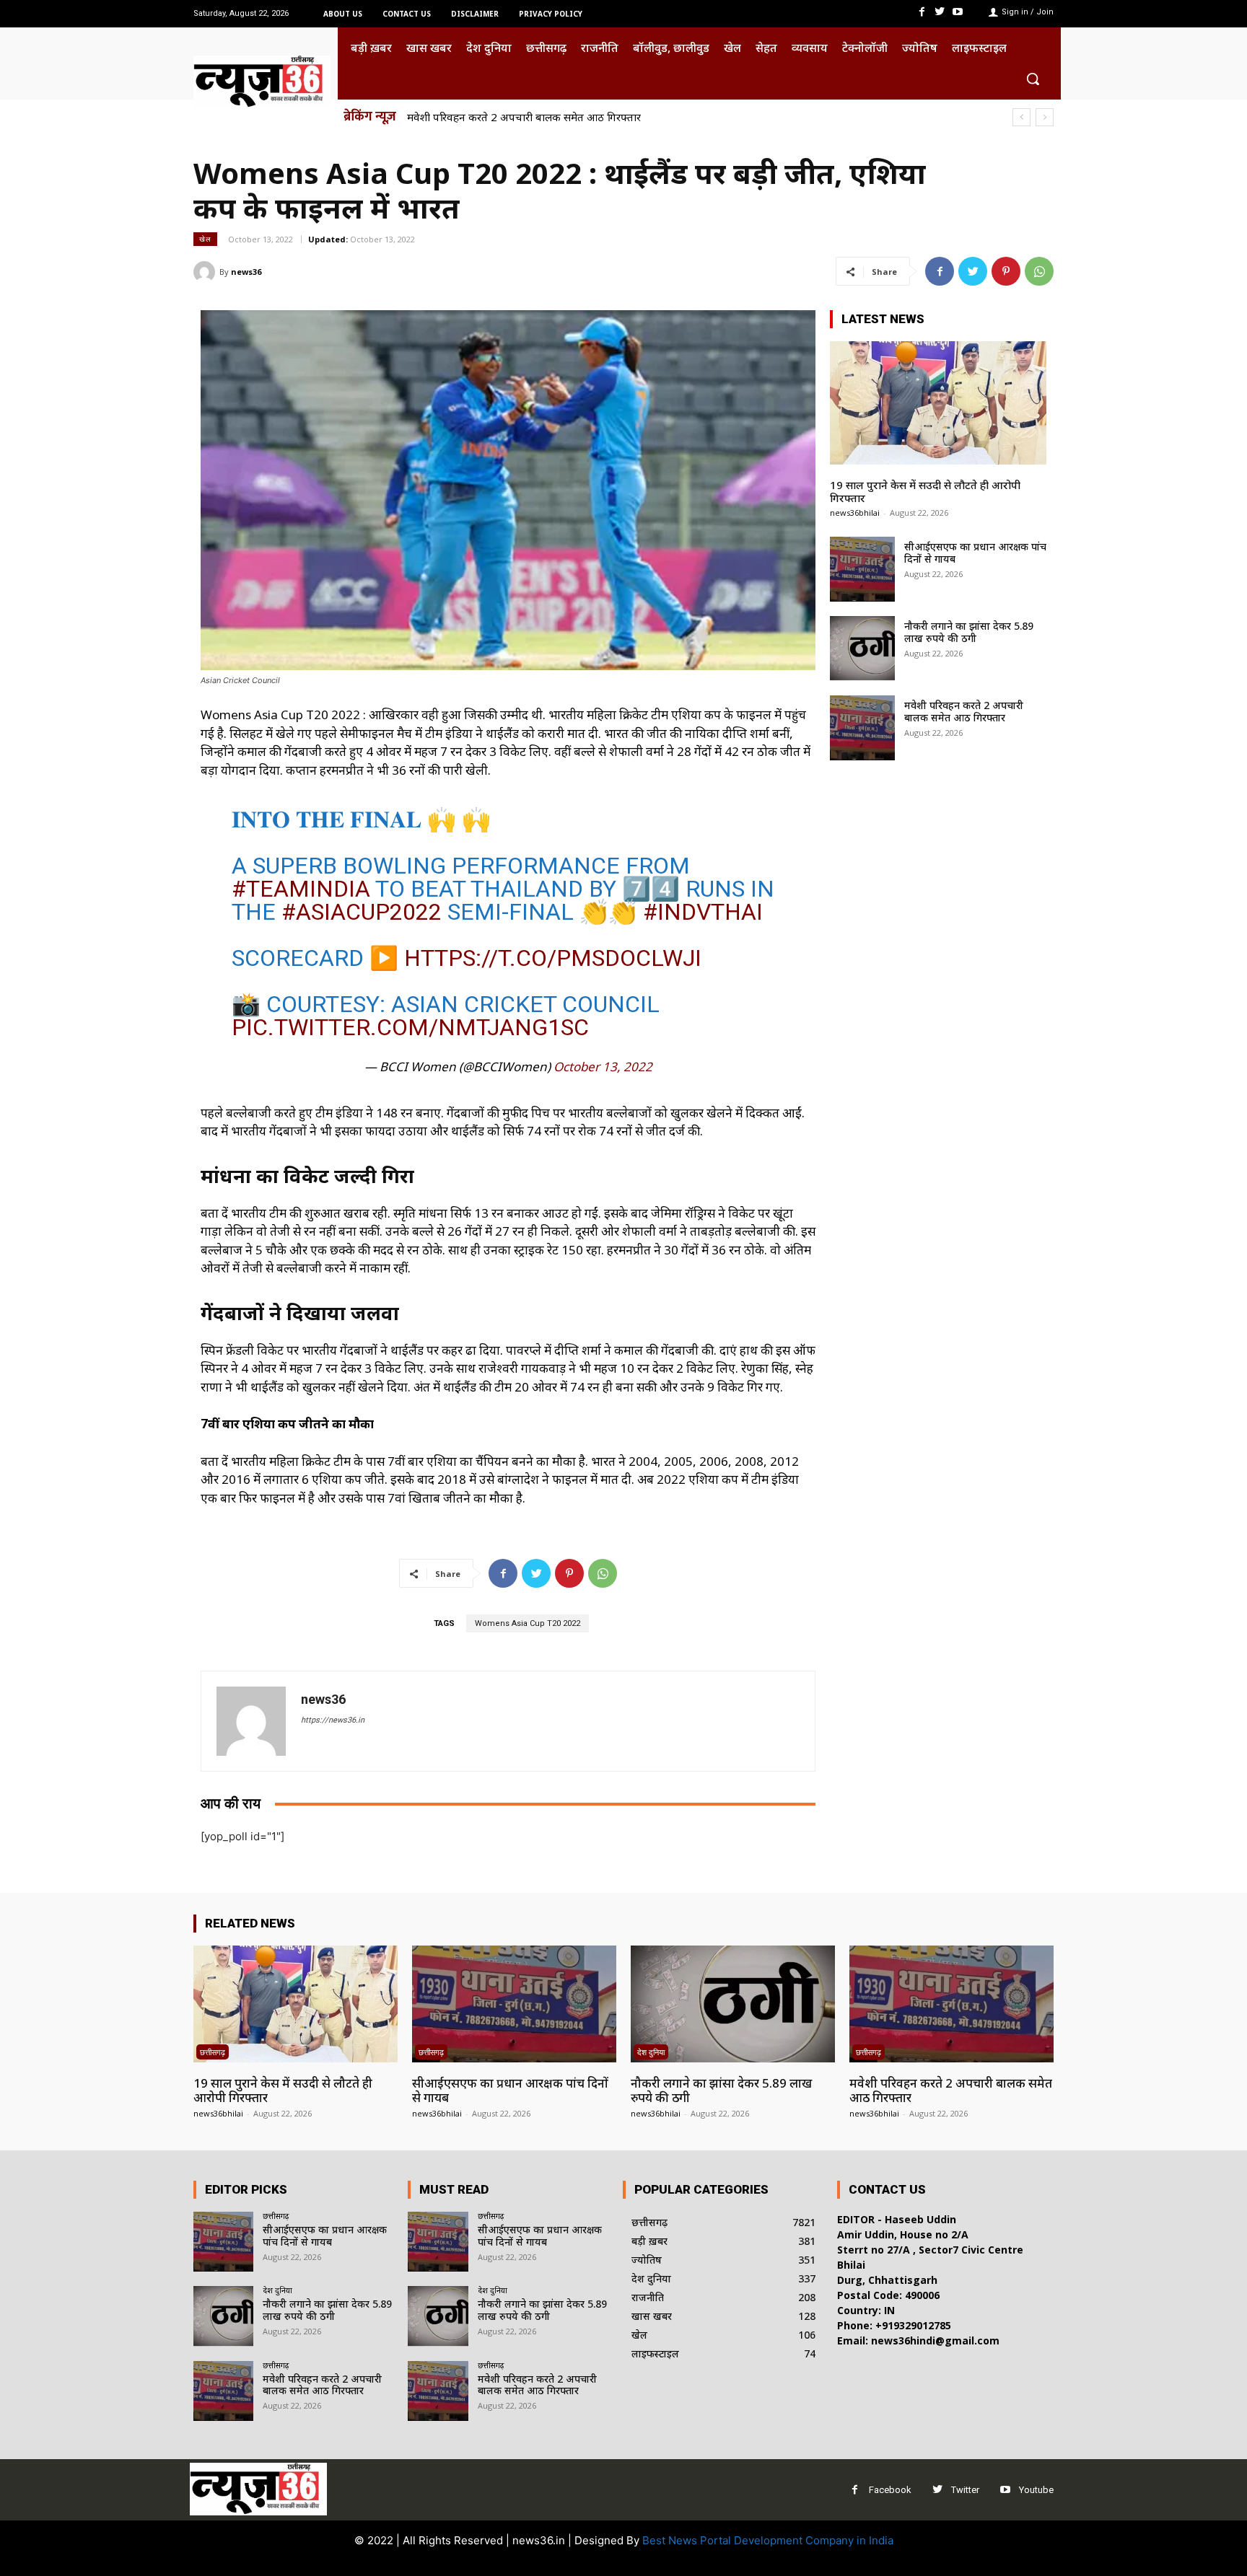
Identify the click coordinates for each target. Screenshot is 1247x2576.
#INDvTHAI (703, 912)
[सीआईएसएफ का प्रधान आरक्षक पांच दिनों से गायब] (862, 569)
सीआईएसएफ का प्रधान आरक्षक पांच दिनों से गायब (975, 553)
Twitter (965, 2490)
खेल (205, 239)
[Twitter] (940, 12)
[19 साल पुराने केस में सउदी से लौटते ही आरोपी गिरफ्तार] (938, 403)
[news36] (206, 272)
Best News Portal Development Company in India (768, 2540)
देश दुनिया (651, 2052)
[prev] (1021, 117)
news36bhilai (855, 513)
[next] (1045, 117)
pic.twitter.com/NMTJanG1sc (410, 1027)
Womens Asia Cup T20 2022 (528, 1623)
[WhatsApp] (1039, 271)
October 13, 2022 (603, 1067)
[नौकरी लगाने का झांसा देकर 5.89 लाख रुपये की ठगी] (862, 649)
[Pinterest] (1006, 271)
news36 (246, 272)
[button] (1033, 79)
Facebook (890, 2490)
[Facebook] (921, 12)
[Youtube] (958, 12)
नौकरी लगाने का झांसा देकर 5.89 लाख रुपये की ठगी (969, 632)
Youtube (1036, 2490)
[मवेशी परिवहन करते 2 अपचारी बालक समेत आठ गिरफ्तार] (862, 728)
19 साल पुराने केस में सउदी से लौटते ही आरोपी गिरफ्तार (925, 491)
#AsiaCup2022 (362, 912)
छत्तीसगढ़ (213, 2052)
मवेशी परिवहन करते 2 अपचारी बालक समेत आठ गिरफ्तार (524, 117)
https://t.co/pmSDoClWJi (553, 958)
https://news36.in (333, 1720)
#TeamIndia (301, 889)
